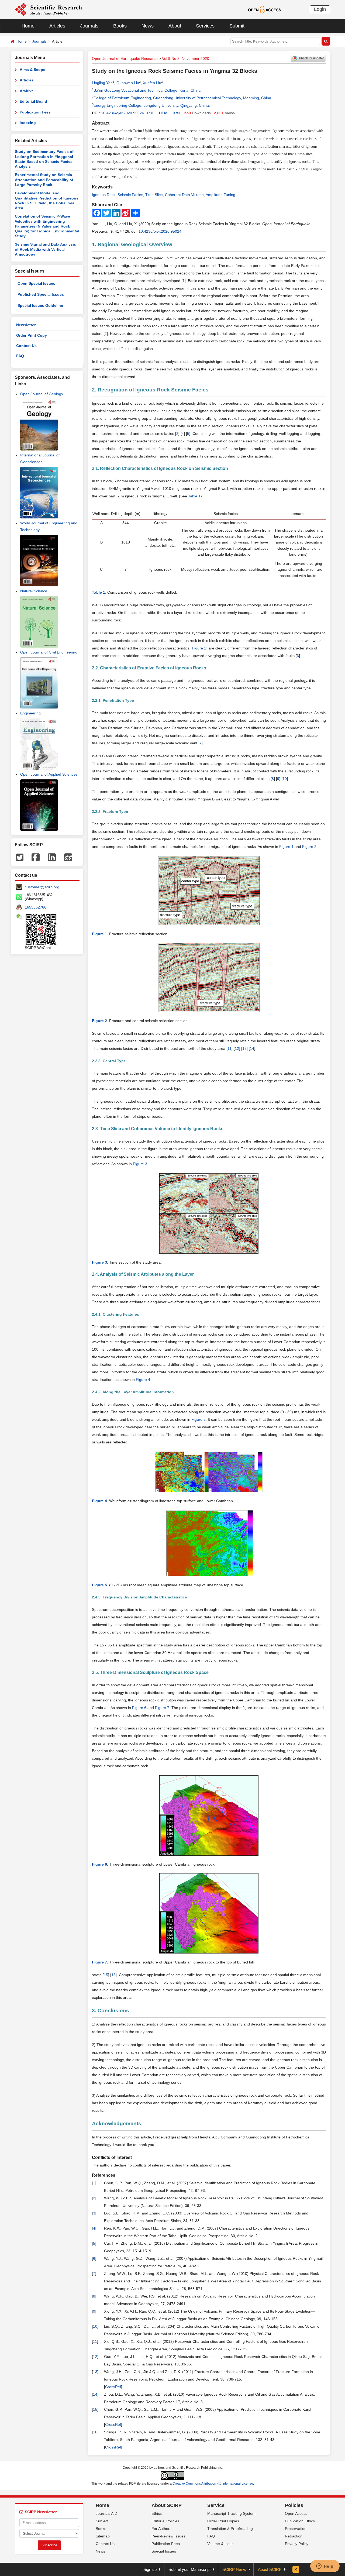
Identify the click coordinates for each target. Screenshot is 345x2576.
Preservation (296, 2529)
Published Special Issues (41, 294)
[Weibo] (68, 857)
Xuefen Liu (152, 83)
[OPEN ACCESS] (265, 9)
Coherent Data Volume (184, 195)
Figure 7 (162, 1708)
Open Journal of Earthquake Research (125, 59)
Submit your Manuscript (189, 2569)
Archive (27, 91)
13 (244, 1048)
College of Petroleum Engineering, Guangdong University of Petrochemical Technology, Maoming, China (182, 98)
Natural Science (34, 591)
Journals (89, 26)
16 (113, 1975)
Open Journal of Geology (42, 394)
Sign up (150, 2569)
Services (205, 26)
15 (106, 1975)
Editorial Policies (165, 2521)
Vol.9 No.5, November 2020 (186, 59)
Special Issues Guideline (40, 305)
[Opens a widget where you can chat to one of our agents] (325, 2567)
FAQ (20, 356)
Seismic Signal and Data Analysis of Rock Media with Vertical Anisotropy (45, 249)
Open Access (296, 2513)
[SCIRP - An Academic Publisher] (48, 9)
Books (120, 26)
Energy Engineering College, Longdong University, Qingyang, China (151, 105)
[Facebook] (36, 857)
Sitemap (103, 2536)
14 (252, 1048)
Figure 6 (139, 1708)
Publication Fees (35, 112)
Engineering (30, 713)
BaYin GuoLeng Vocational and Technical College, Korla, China (147, 90)
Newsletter (26, 325)
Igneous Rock (104, 195)
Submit (237, 26)
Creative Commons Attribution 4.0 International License (213, 2484)
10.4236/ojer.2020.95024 (123, 113)
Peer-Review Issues (168, 2536)
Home (28, 26)
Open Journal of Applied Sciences (49, 774)
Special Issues (164, 2551)
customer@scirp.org (42, 887)
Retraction (294, 2536)
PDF (151, 113)
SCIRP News (234, 2569)
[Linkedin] (52, 857)
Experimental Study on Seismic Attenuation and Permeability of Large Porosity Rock (44, 180)
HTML (164, 113)
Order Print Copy (32, 335)
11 (230, 1048)
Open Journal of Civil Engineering (49, 652)
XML (177, 113)
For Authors (161, 2529)
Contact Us (26, 346)
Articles (57, 26)
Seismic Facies (130, 195)
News (148, 26)
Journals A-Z (106, 2513)
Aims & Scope (32, 70)
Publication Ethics (300, 2521)
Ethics (157, 2513)
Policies (294, 2505)
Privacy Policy (297, 2544)
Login (320, 9)
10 (285, 779)
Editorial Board (33, 101)
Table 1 (194, 496)
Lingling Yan (102, 83)
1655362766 (36, 907)
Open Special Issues (36, 283)
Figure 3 (140, 1164)
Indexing (28, 123)
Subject (102, 2521)
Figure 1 (199, 648)
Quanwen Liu (128, 83)
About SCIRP (167, 2505)
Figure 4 (143, 1380)
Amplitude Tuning (220, 195)
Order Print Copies (223, 2521)
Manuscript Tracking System (231, 2513)
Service (216, 2505)
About (175, 26)
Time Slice (154, 195)
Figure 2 (309, 847)
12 (237, 1048)
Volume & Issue (220, 2544)
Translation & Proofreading (230, 2529)
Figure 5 (199, 1419)
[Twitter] (20, 857)
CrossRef (113, 2387)
